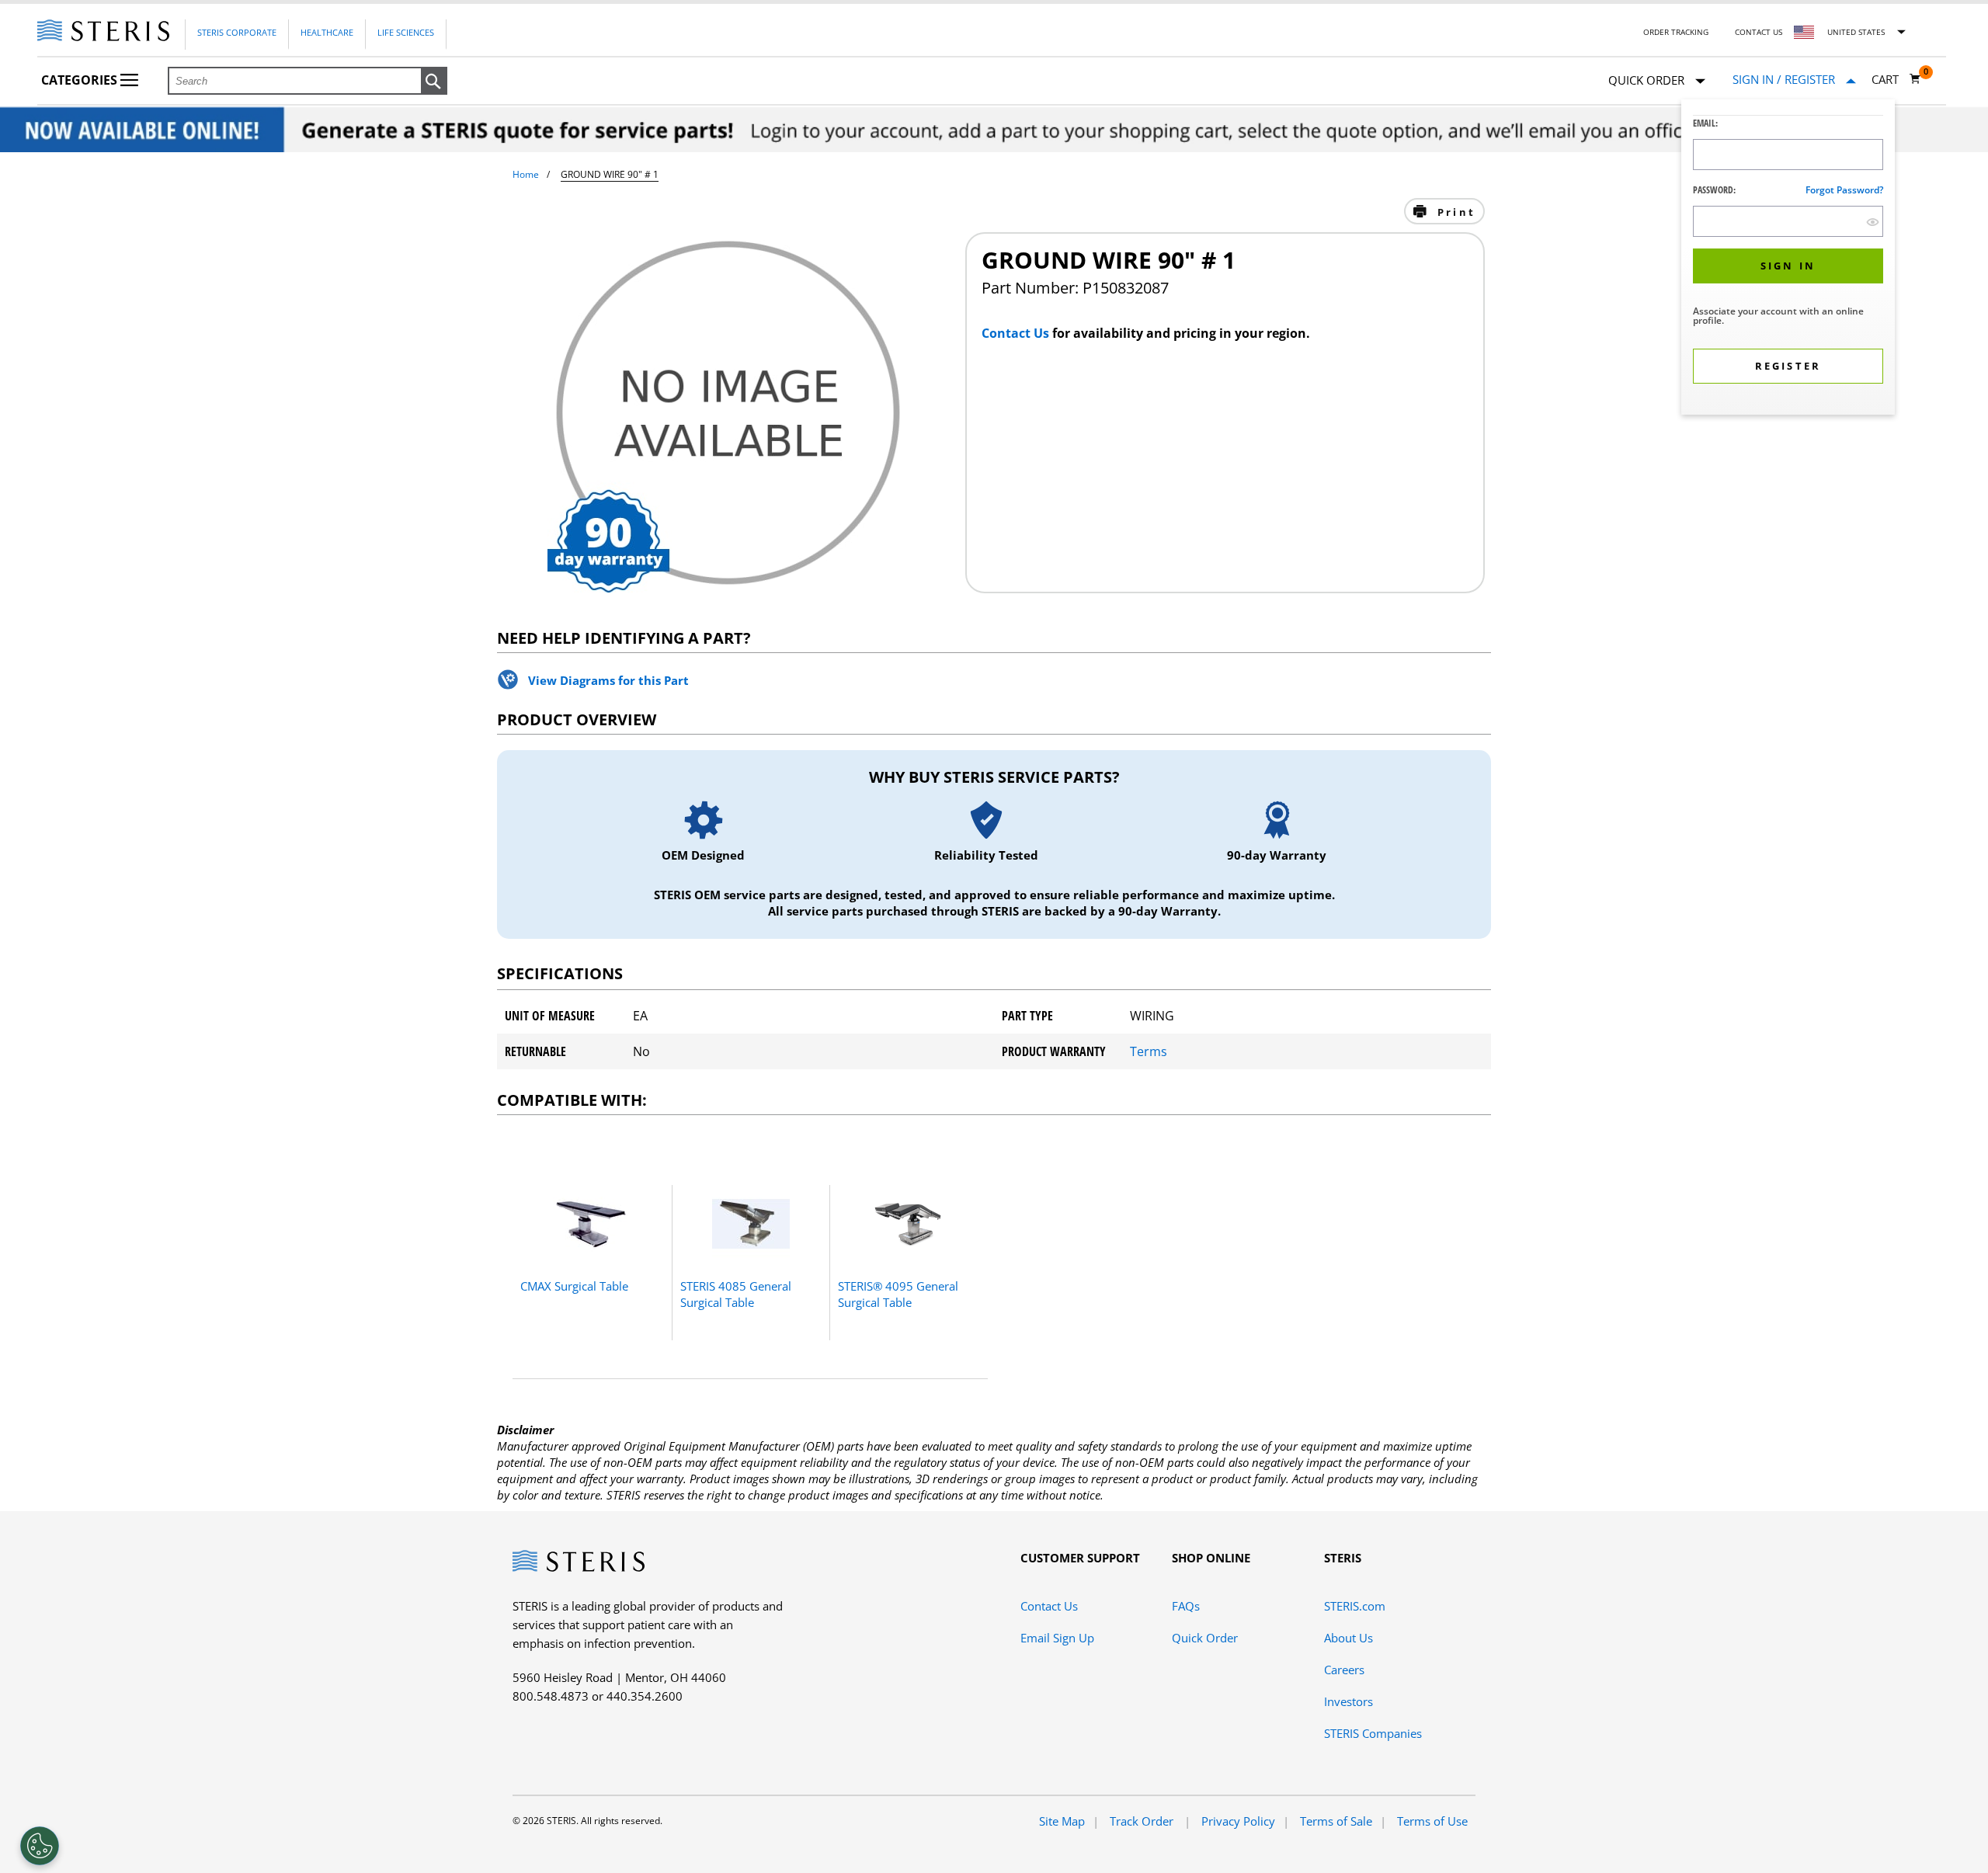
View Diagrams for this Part (608, 680)
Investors (1349, 1701)
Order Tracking (1676, 32)
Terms (1149, 1051)
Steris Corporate (237, 32)
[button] (434, 82)
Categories (81, 80)
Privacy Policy (1238, 1821)
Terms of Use (1432, 1821)
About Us (1349, 1638)
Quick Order (1205, 1638)
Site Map (1062, 1821)
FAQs (1186, 1606)
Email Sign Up (1057, 1638)
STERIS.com (1355, 1606)
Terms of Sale (1336, 1821)
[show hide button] (1873, 222)
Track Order (1143, 1821)
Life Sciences (406, 32)
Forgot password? (1844, 190)
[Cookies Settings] (40, 1846)
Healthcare (327, 32)
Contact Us (1759, 32)
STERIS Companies (1373, 1733)
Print (1454, 212)
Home (526, 174)
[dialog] (1788, 259)
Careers (1344, 1670)
